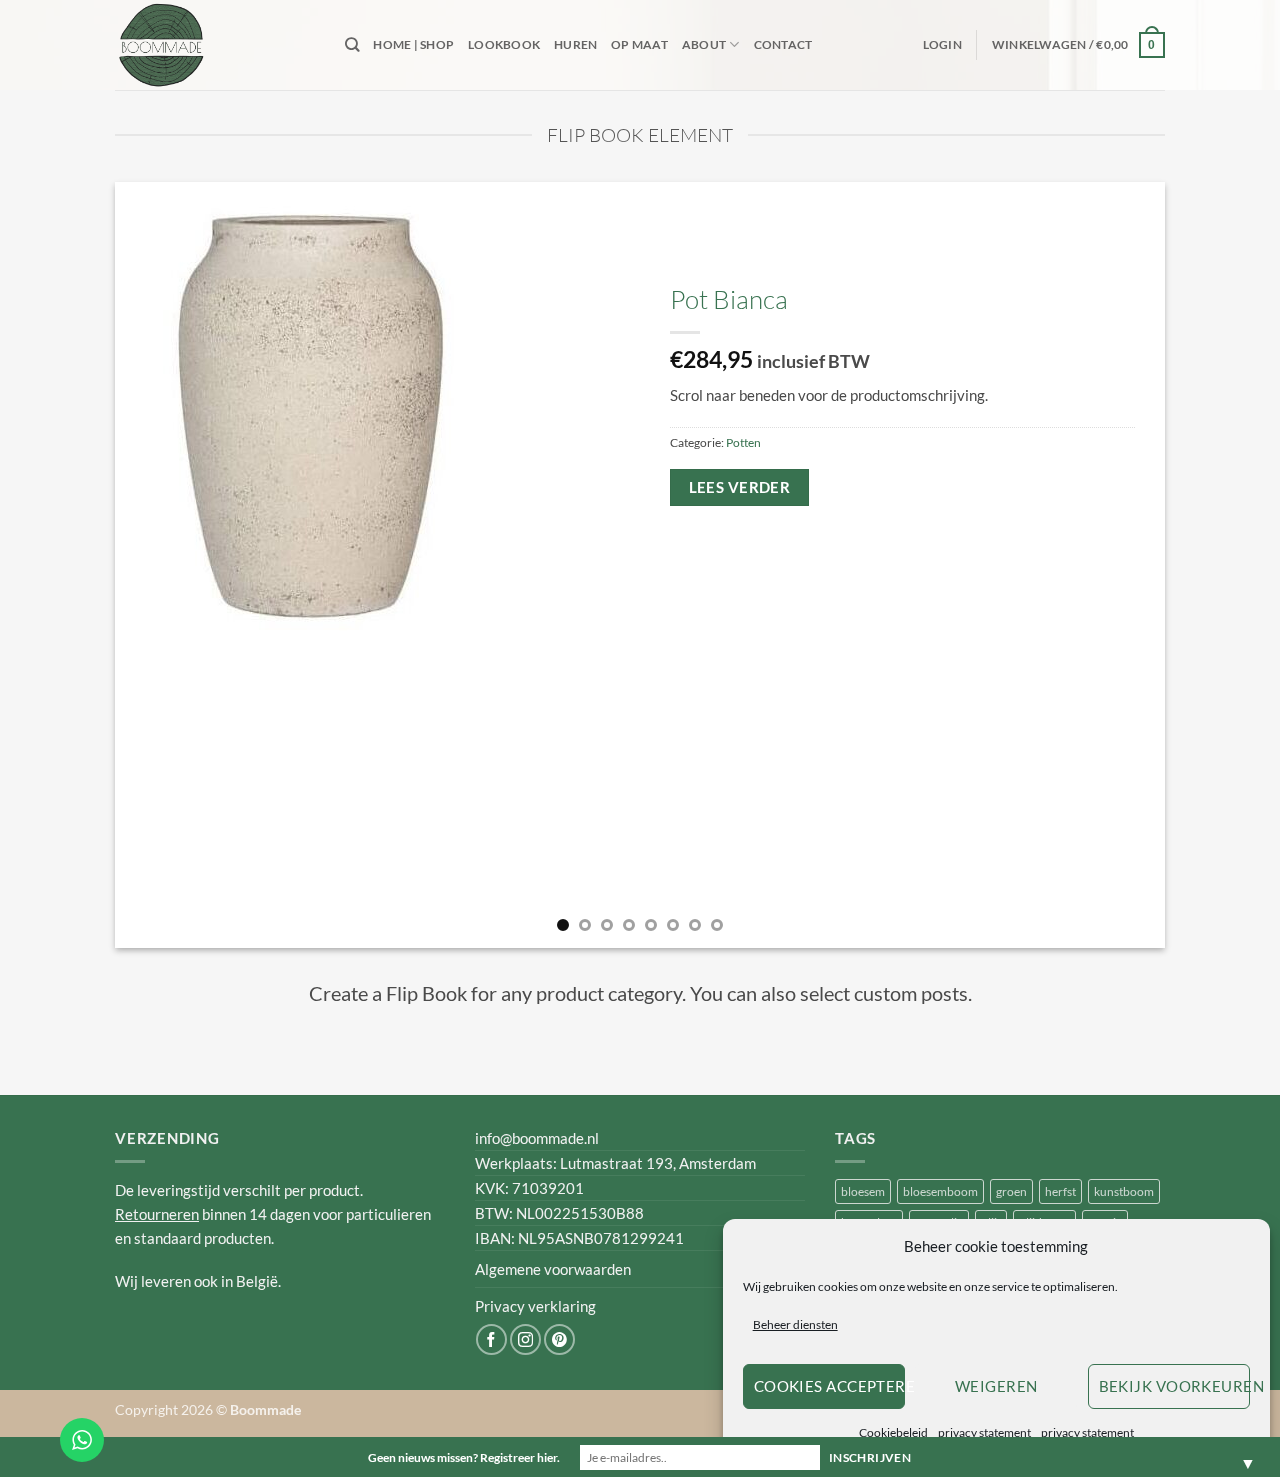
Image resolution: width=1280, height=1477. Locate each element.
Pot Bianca (729, 299)
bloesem (863, 1191)
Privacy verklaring (535, 1306)
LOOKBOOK (504, 44)
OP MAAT (639, 44)
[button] (942, 45)
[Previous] (161, 564)
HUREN (575, 44)
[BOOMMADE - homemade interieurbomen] (215, 45)
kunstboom (1124, 1191)
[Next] (1119, 564)
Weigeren (996, 1386)
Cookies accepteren (829, 1386)
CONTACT (783, 44)
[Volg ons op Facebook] (491, 1339)
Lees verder (740, 487)
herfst (1060, 1191)
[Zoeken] (352, 44)
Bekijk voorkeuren (1174, 1386)
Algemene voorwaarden (553, 1269)
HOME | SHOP (413, 44)
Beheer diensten (795, 1324)
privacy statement (984, 1432)
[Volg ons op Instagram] (525, 1339)
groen (1011, 1191)
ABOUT (704, 44)
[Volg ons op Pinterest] (559, 1339)
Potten (743, 442)
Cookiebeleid (893, 1432)
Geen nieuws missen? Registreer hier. (464, 1457)
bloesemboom (940, 1191)
